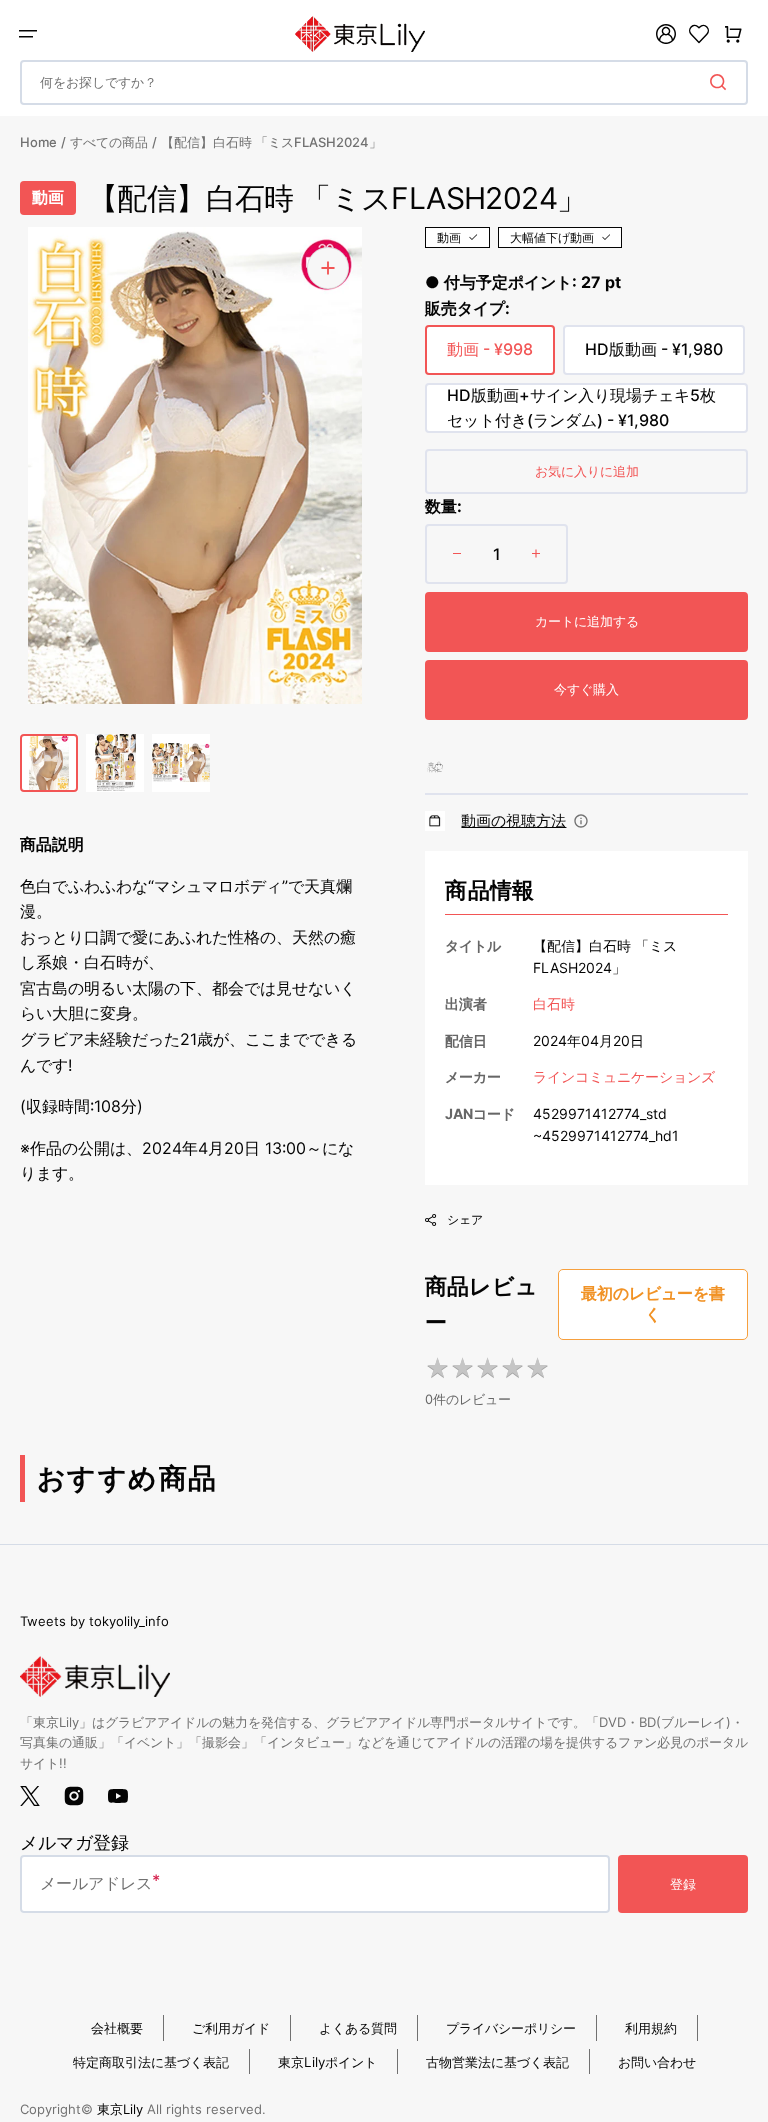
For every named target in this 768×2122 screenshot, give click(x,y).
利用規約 (651, 2028)
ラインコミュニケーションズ (624, 1076)
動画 (449, 237)
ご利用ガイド (231, 2028)
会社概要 (117, 2028)
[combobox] (384, 82)
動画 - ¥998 (490, 357)
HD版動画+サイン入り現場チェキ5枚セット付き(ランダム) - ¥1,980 (581, 409)
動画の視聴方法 (513, 820)
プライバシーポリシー (511, 2028)
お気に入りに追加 (587, 471)
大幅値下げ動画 (552, 237)
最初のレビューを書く (653, 1304)
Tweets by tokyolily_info (94, 1621)
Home (38, 142)
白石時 (554, 1003)
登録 (683, 1884)
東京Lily (120, 2109)
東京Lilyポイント (327, 2062)
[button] (28, 34)
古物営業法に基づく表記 (497, 2062)
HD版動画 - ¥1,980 (654, 357)
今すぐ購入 (586, 689)
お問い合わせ (657, 2062)
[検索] (722, 82)
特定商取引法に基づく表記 (151, 2062)
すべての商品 (109, 142)
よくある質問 (358, 2028)
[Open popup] (581, 821)
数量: (443, 506)
